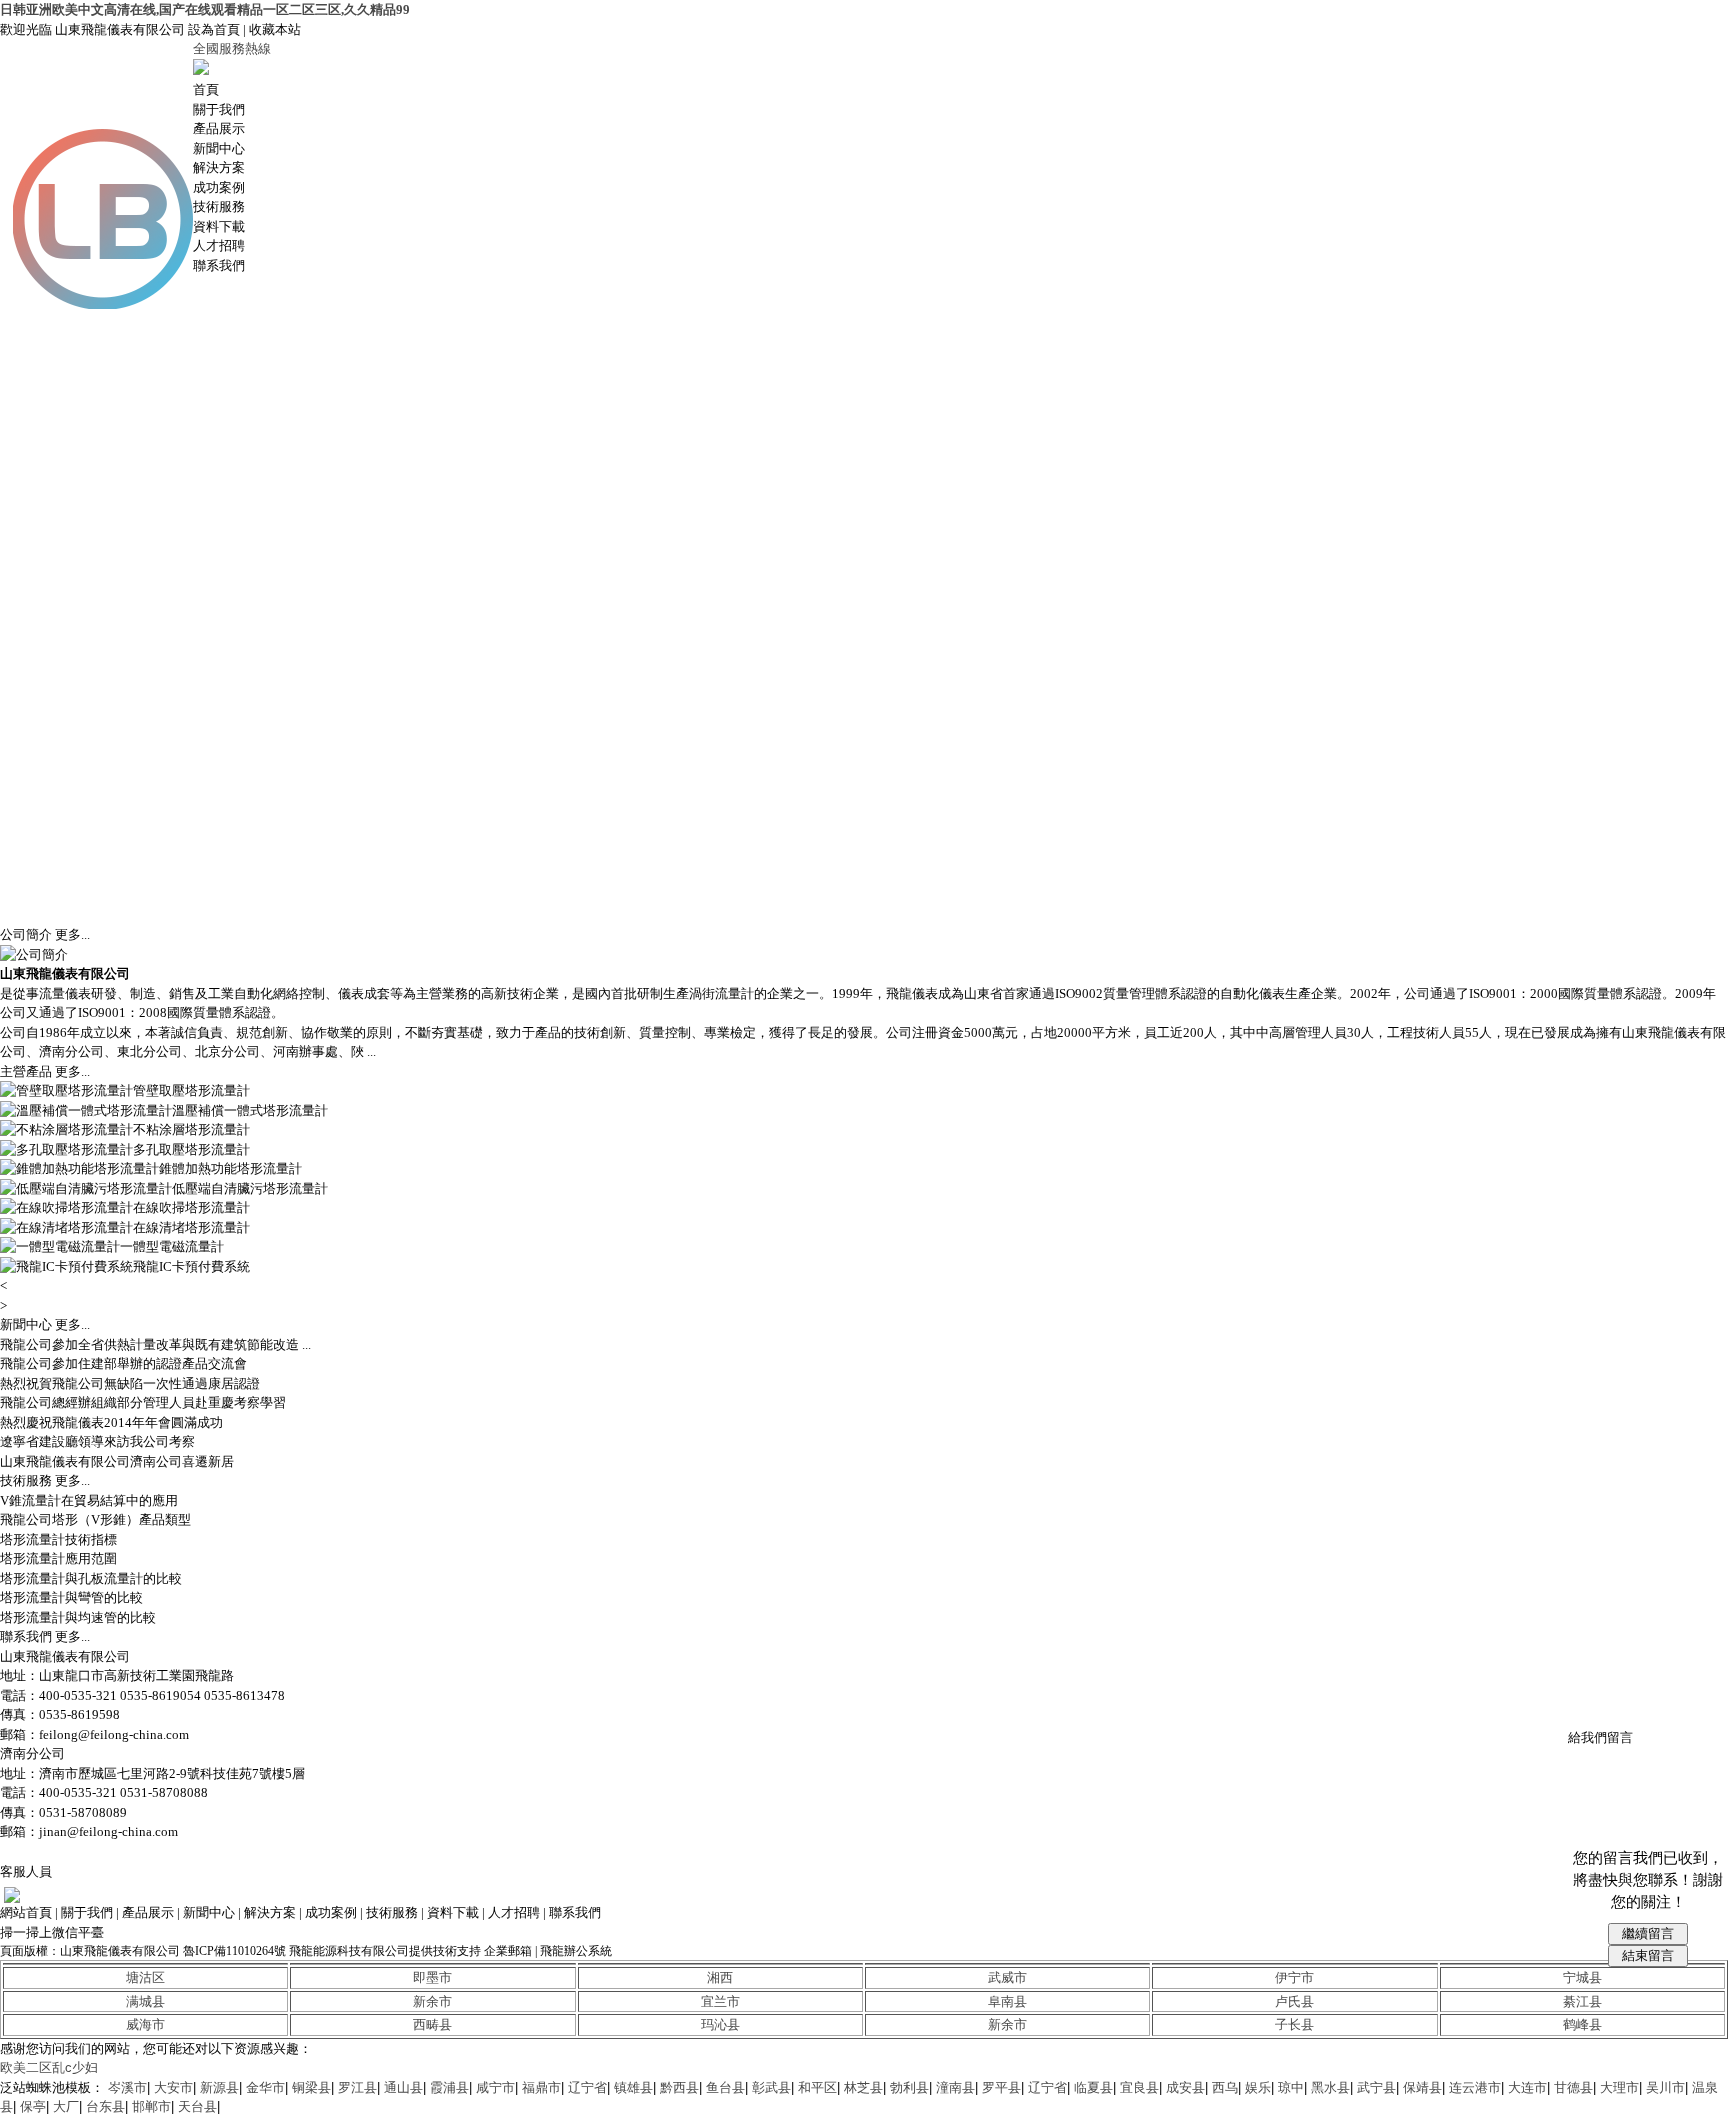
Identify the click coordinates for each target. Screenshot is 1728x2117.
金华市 (265, 2087)
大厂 (66, 2106)
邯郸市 (151, 2106)
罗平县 (1001, 2087)
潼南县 (955, 2087)
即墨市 (432, 1977)
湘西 (720, 1977)
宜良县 (1139, 2087)
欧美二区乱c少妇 (49, 2067)
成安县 (1185, 2087)
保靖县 (1422, 2087)
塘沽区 (145, 1977)
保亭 (33, 2106)
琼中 (1291, 2087)
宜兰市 (720, 2001)
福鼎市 (541, 2087)
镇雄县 (633, 2087)
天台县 (197, 2106)
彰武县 (771, 2087)
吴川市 (1665, 2087)
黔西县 (679, 2087)
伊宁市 (1294, 1977)
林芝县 (863, 2087)
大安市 (173, 2087)
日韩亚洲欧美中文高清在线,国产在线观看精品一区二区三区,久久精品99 (205, 9)
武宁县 (1376, 2087)
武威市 (1007, 1977)
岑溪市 (127, 2087)
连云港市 (1475, 2087)
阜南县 (1007, 2001)
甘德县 (1573, 2087)
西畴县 (432, 2024)
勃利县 (909, 2087)
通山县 (403, 2087)
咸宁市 (495, 2087)
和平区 (817, 2087)
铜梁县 (311, 2087)
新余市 (432, 2001)
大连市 (1527, 2087)
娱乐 (1258, 2087)
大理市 (1619, 2087)
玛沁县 (720, 2024)
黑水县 (1330, 2087)
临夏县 (1093, 2087)
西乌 (1225, 2087)
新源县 (219, 2087)
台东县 (105, 2106)
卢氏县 (1294, 2001)
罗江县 (357, 2087)
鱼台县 (725, 2087)
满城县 (145, 2001)
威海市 (145, 2024)
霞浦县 (449, 2087)
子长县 (1294, 2024)
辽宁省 (587, 2087)
